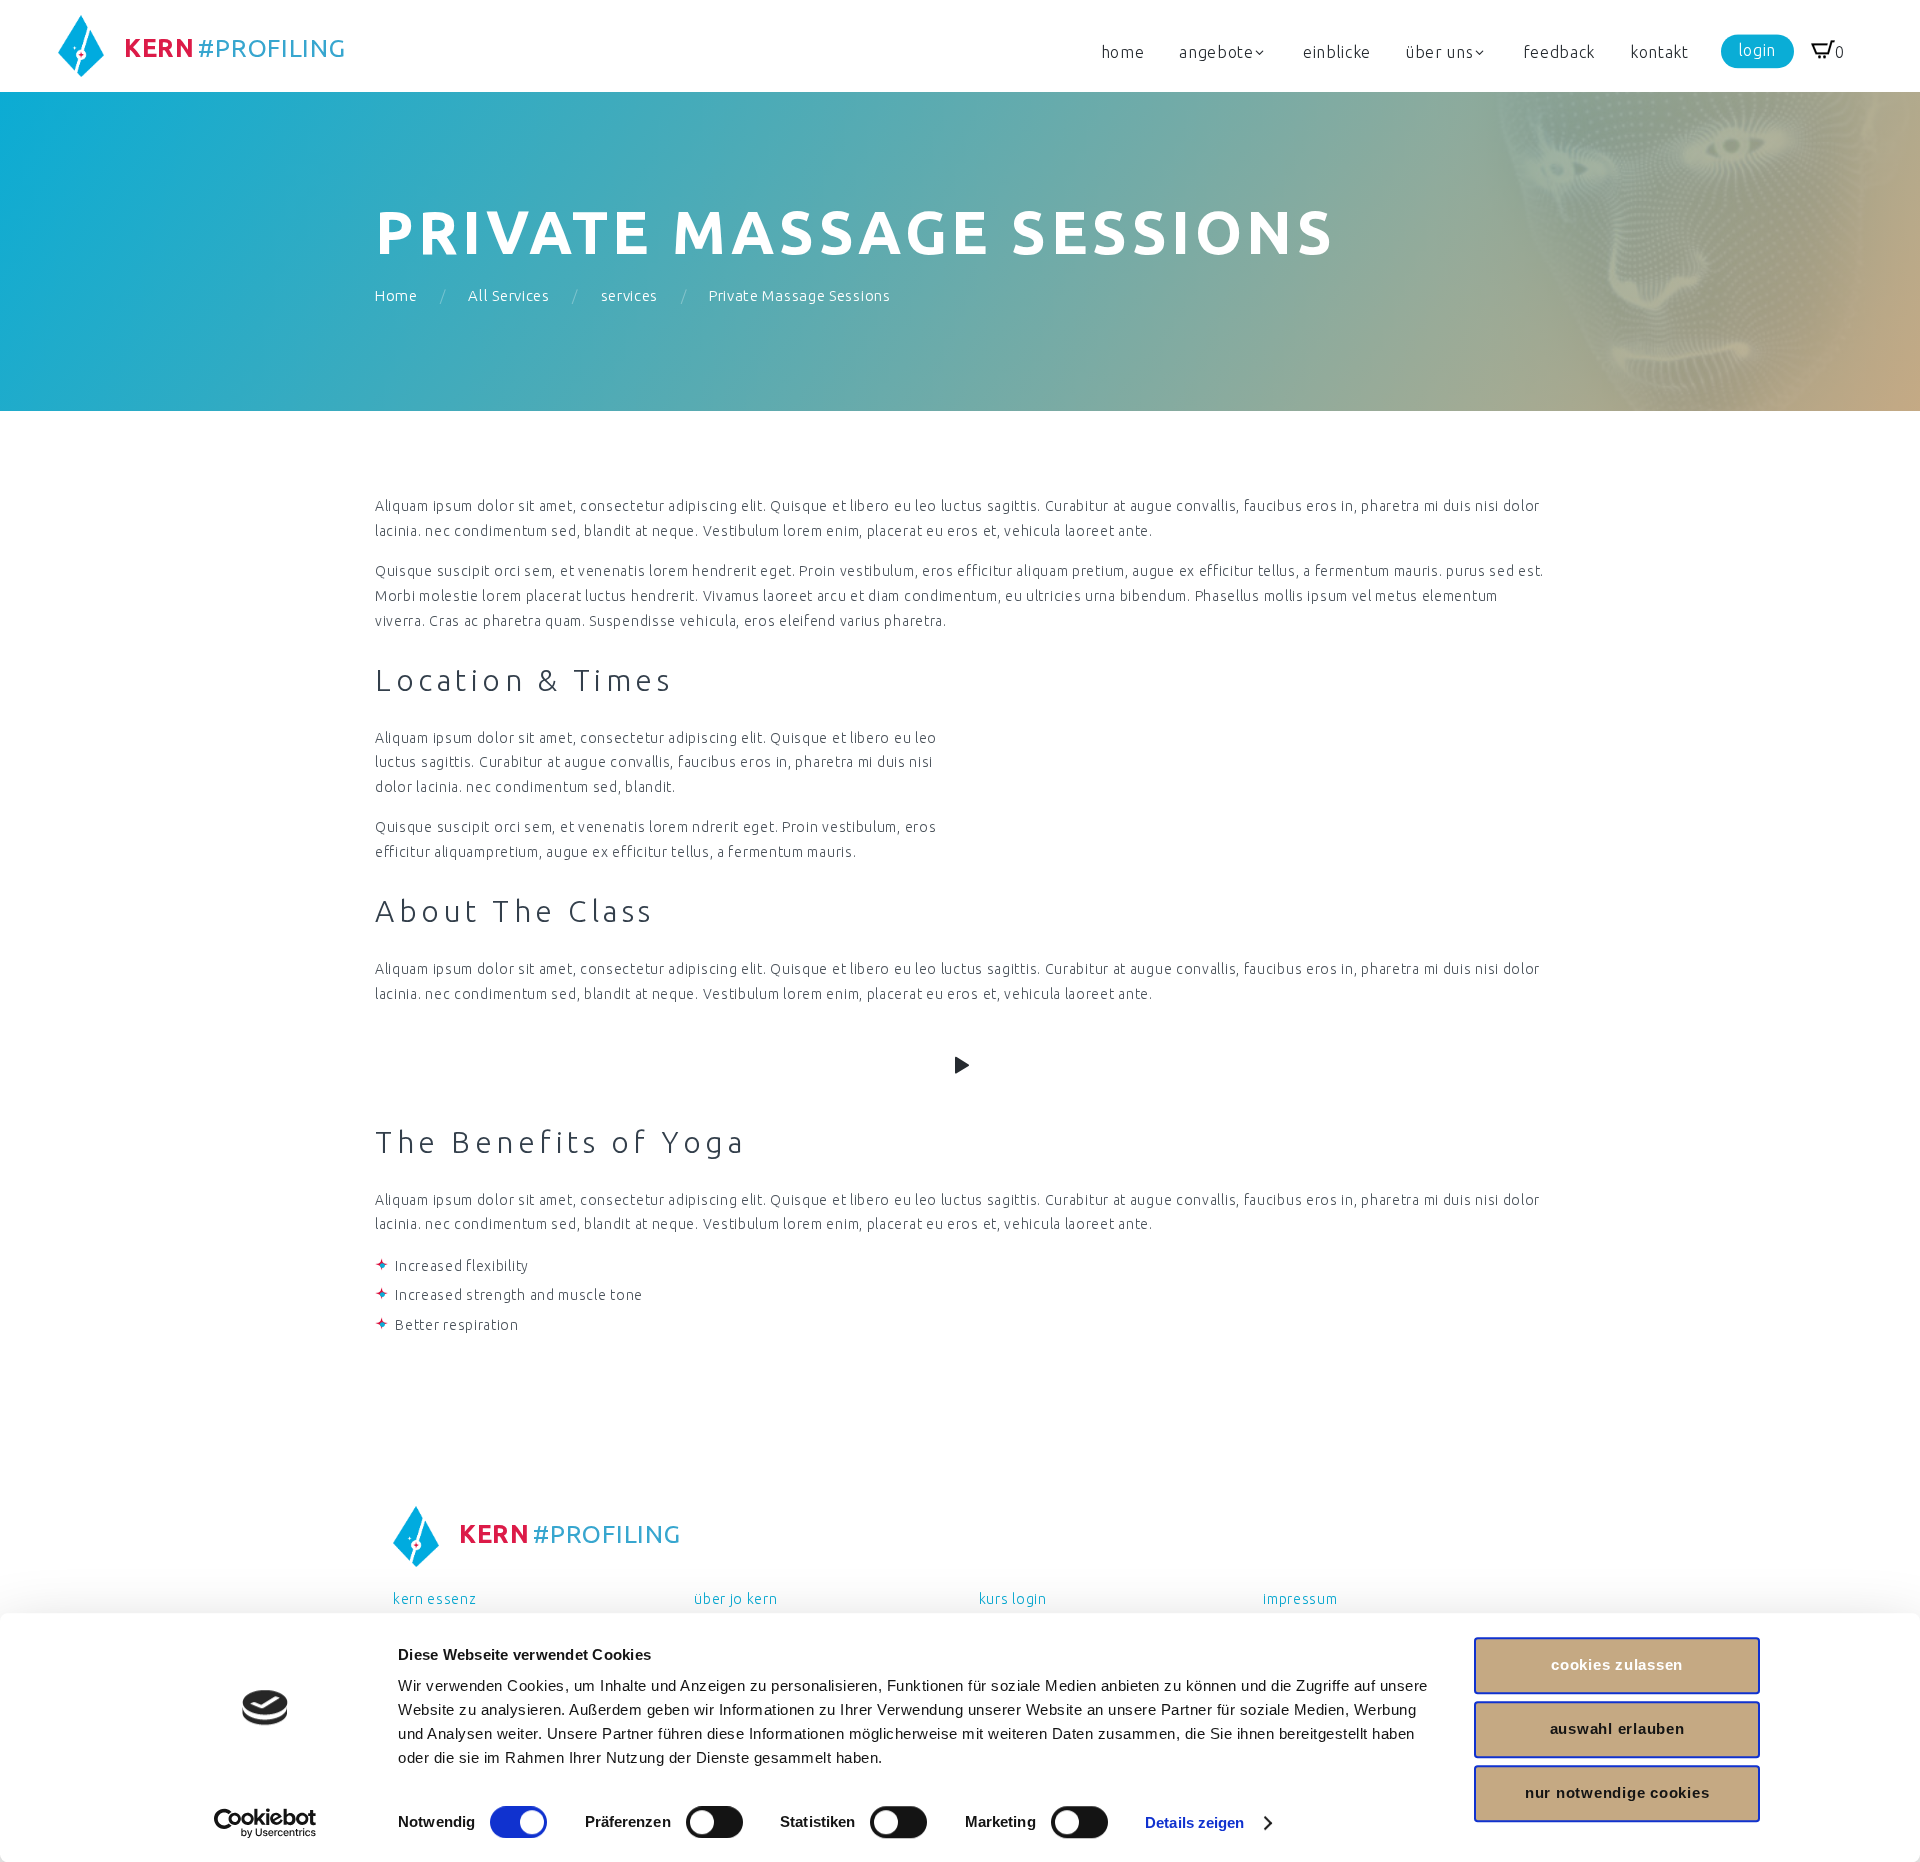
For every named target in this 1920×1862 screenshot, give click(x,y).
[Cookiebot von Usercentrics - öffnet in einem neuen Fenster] (265, 1823)
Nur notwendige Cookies (1617, 1792)
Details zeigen (1194, 1822)
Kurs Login (1013, 1599)
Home (396, 295)
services (630, 295)
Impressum (1300, 1599)
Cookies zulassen (1617, 1664)
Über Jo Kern (735, 1599)
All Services (508, 295)
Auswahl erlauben (1617, 1728)
